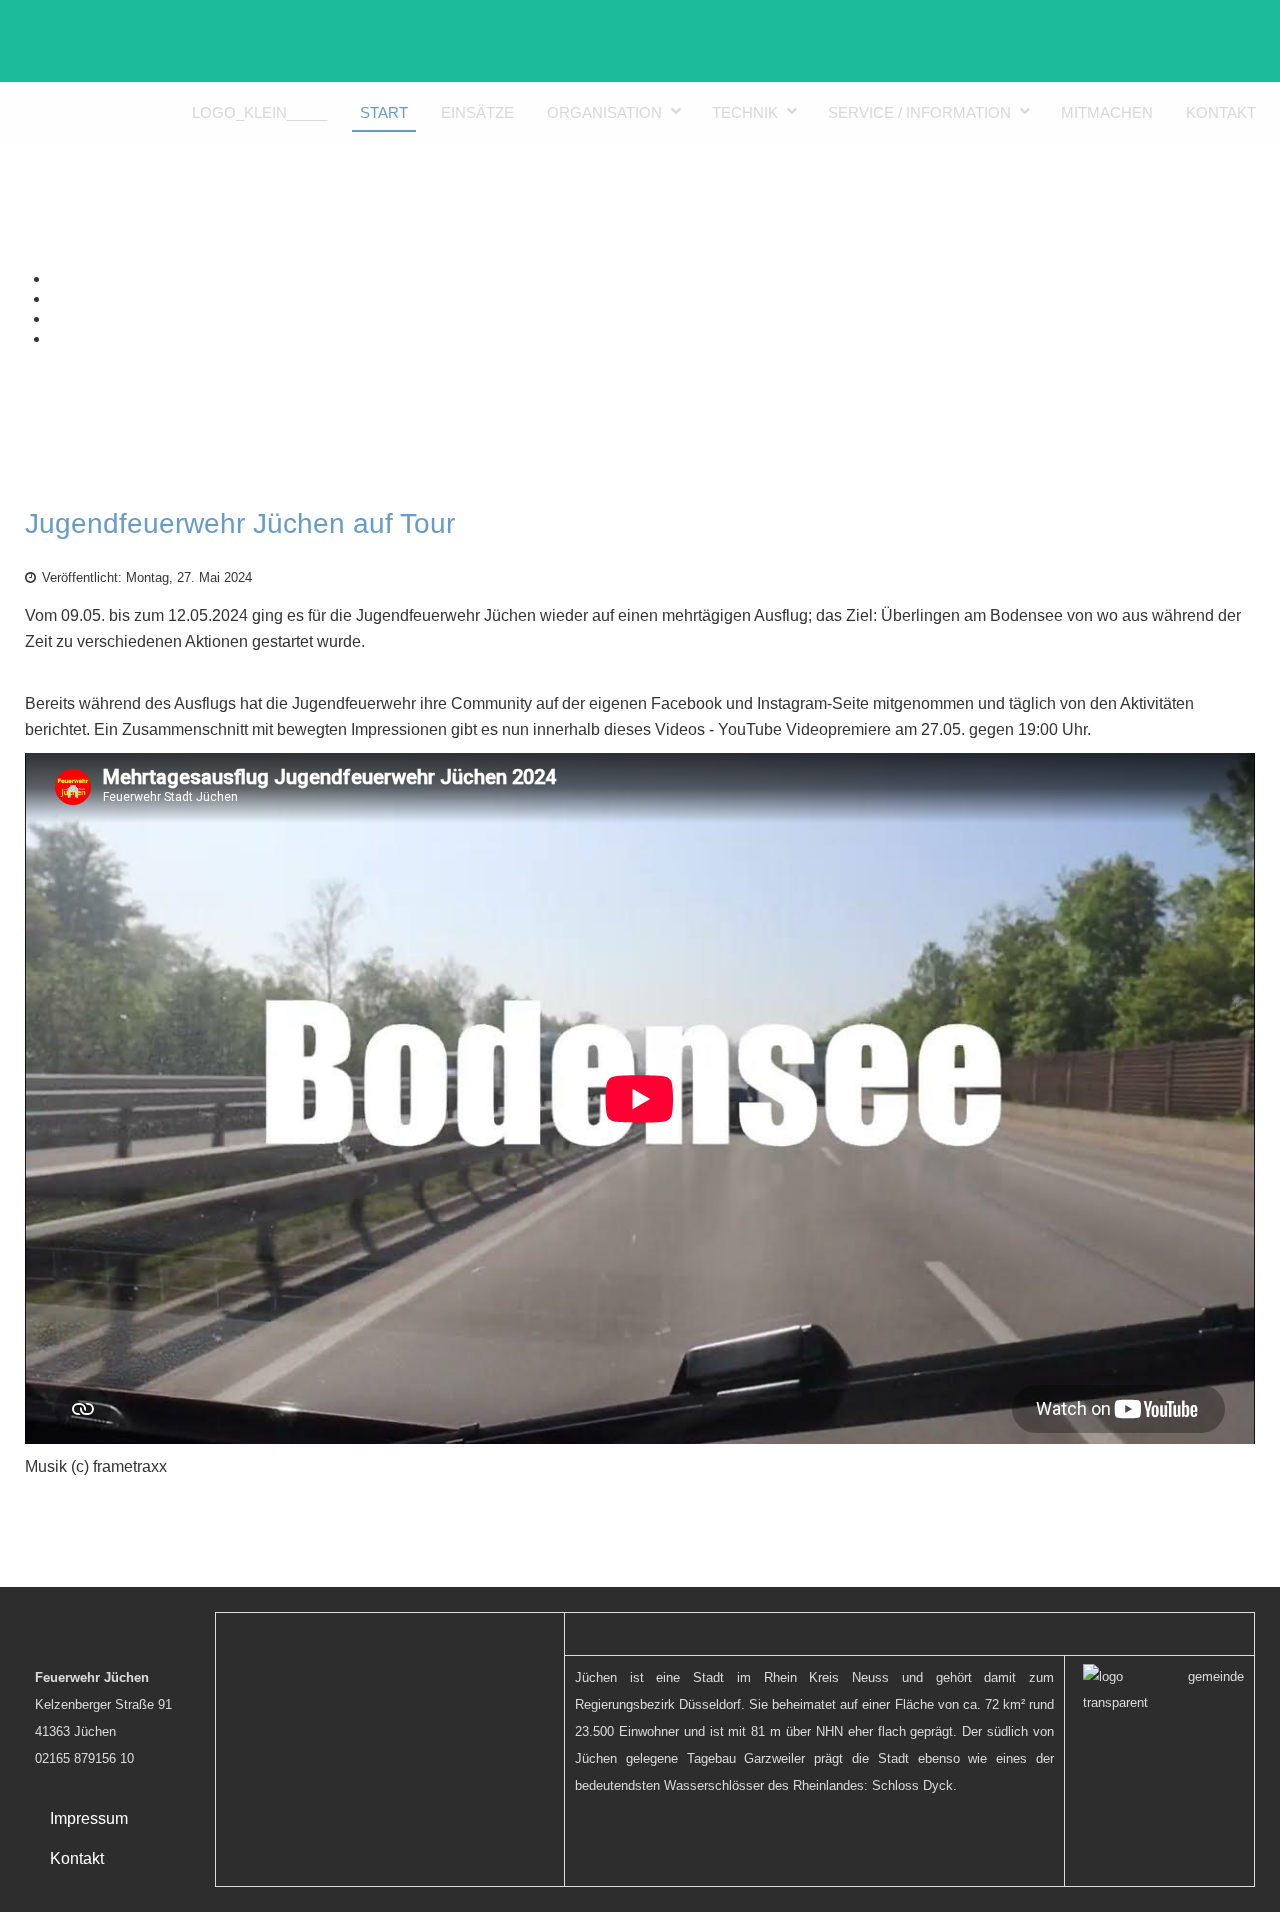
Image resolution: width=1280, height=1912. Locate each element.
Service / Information (919, 112)
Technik (745, 112)
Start (384, 112)
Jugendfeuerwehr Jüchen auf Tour (240, 523)
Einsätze (477, 112)
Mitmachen (1107, 112)
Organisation (604, 112)
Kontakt (1221, 112)
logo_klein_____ (259, 112)
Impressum (89, 1818)
